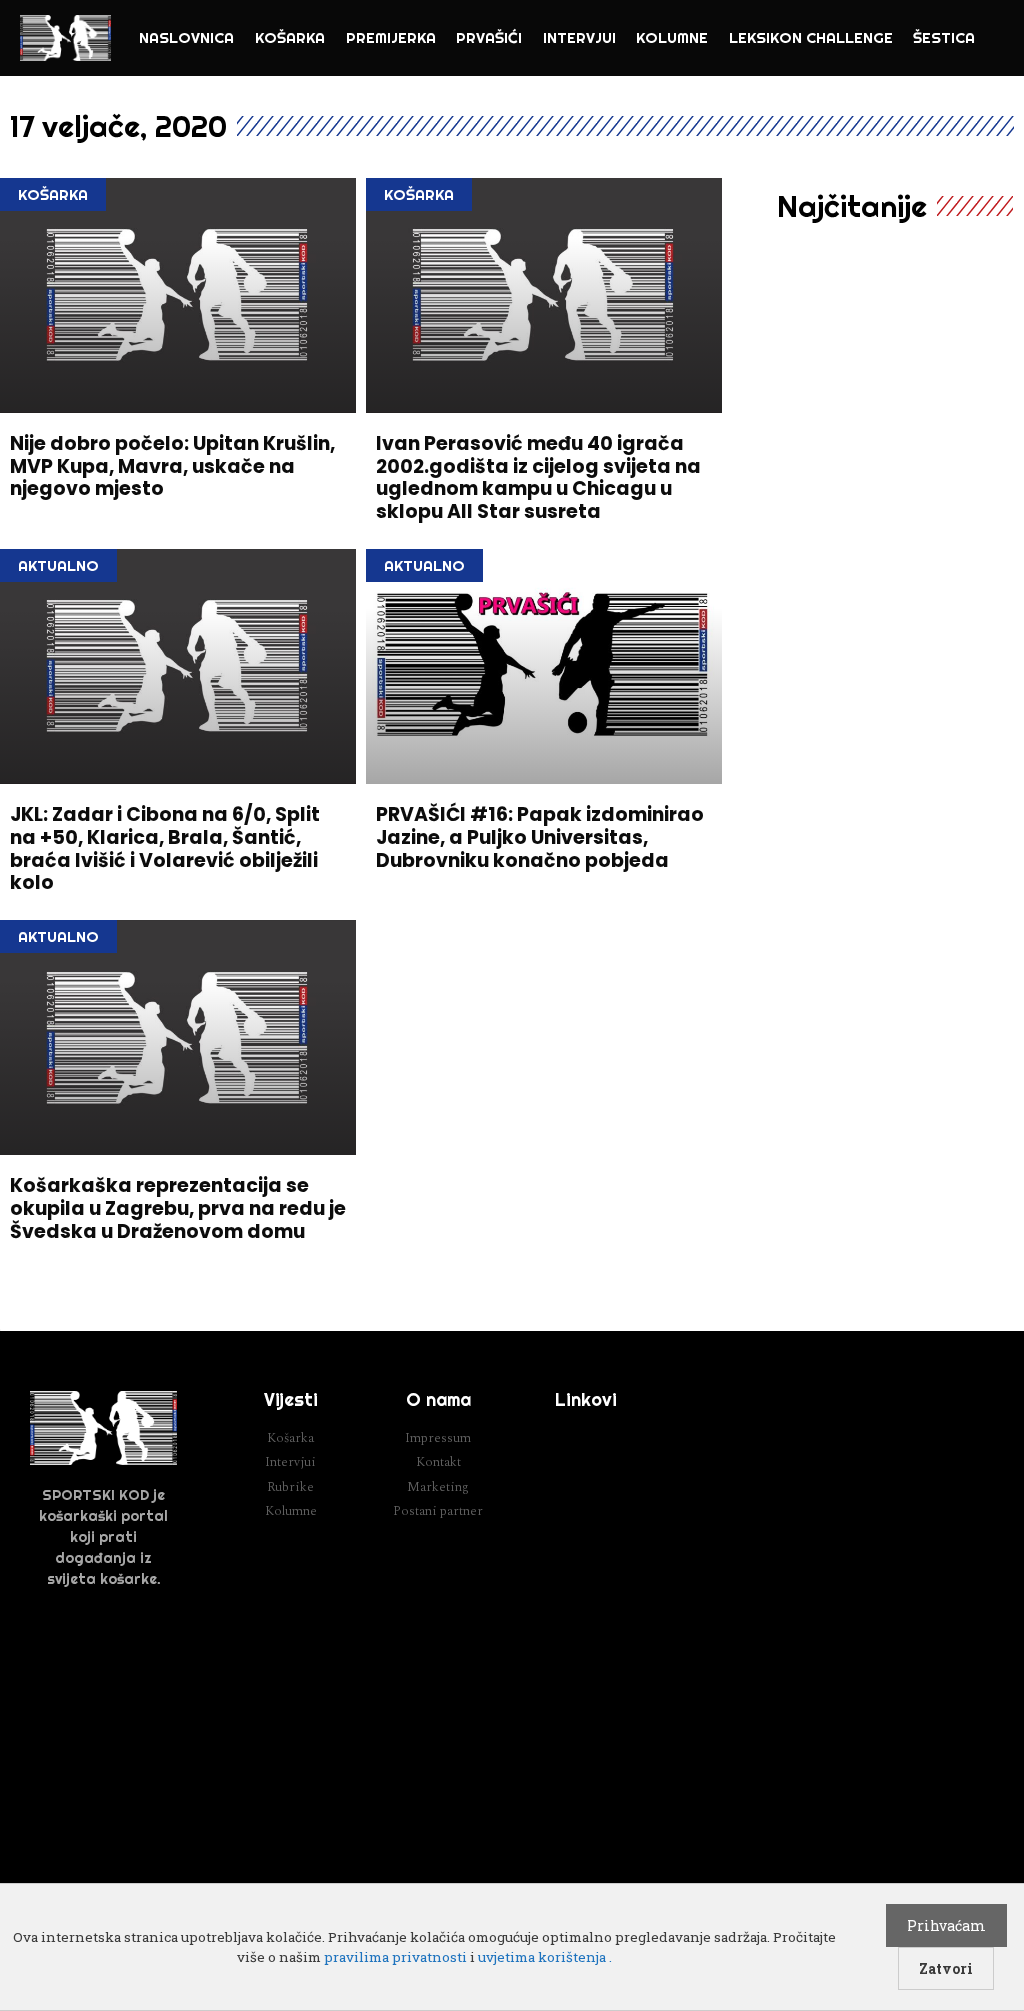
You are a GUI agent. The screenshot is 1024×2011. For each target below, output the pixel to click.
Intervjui (579, 37)
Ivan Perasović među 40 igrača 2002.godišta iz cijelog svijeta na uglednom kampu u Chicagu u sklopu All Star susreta (538, 477)
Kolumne (672, 37)
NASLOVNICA (186, 37)
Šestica (944, 37)
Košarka (290, 37)
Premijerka (391, 37)
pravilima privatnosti (395, 1957)
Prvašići (489, 37)
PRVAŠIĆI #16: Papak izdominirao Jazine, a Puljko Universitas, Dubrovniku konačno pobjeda (540, 837)
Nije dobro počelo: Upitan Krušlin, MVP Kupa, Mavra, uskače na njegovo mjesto (172, 466)
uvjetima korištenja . (545, 1957)
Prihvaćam (946, 1925)
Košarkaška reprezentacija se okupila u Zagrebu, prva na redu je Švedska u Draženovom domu (178, 1208)
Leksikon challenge (811, 37)
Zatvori (946, 1968)
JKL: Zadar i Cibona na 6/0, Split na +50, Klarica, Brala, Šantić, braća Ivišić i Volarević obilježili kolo (165, 848)
